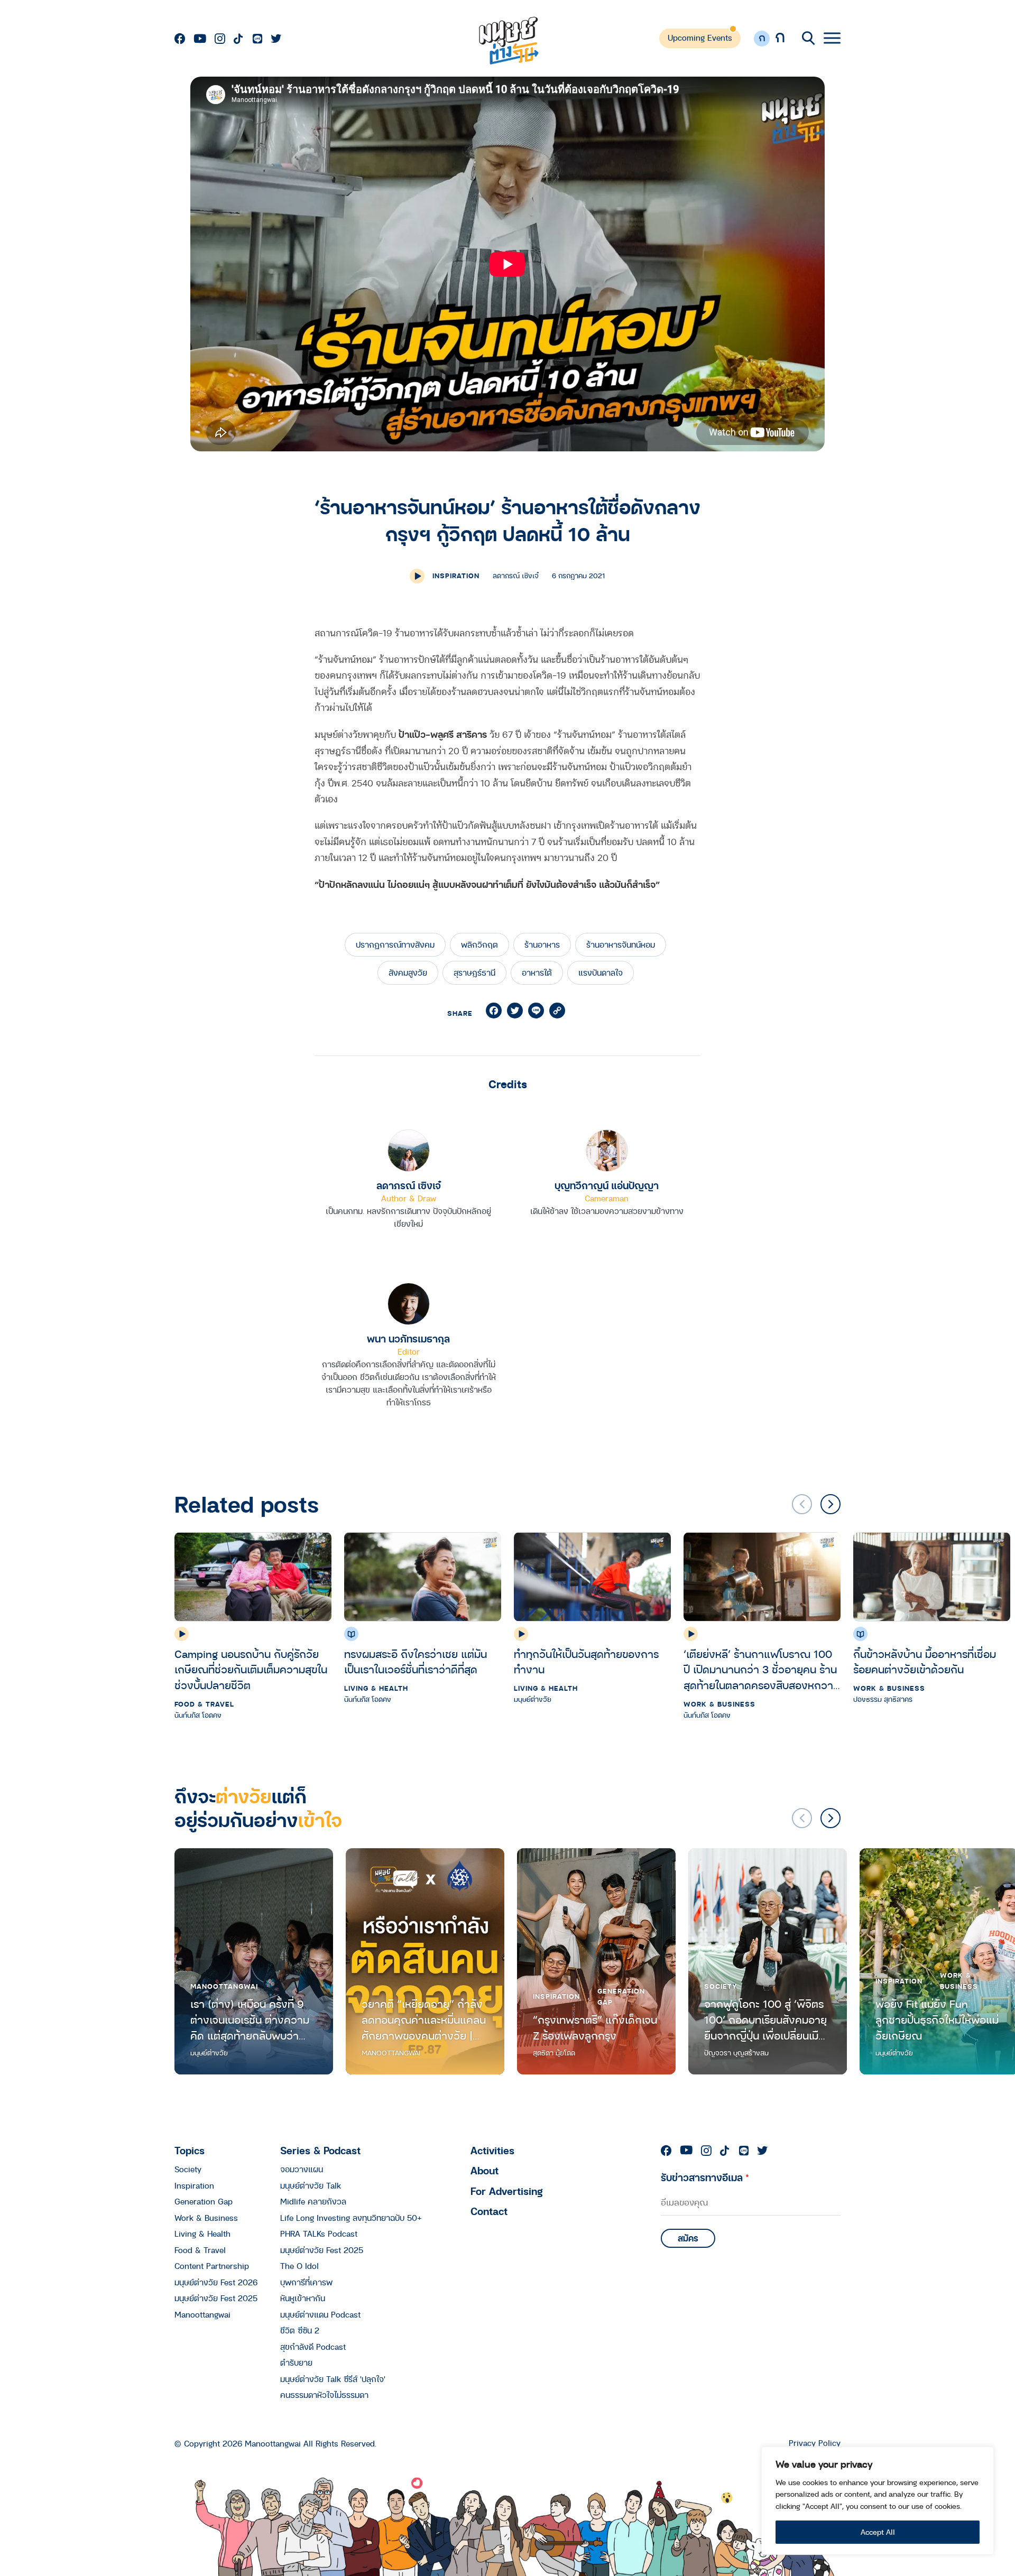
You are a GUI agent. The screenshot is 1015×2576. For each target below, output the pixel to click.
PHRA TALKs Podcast (319, 2234)
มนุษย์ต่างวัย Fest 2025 (216, 2298)
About (485, 2170)
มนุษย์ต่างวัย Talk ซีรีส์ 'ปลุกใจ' (333, 2379)
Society (721, 1986)
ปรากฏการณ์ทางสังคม (395, 944)
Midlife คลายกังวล (313, 2201)
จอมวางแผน (302, 2169)
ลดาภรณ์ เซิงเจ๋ (409, 1185)
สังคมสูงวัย (408, 972)
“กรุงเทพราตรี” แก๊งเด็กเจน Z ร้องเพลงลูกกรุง (595, 2028)
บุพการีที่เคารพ (306, 2282)
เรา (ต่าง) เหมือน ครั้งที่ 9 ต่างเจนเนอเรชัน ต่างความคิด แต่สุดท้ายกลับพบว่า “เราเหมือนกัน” (250, 2020)
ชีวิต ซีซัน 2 (300, 2330)
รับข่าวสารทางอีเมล (705, 2177)
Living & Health (376, 1688)
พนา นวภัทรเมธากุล (408, 1338)
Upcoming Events (700, 38)
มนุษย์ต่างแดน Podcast (320, 2314)
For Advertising (507, 2191)
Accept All (878, 2532)
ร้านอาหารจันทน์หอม (621, 944)
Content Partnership (212, 2266)
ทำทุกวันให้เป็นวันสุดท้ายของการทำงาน (586, 1662)
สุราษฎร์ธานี (474, 972)
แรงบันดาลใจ (601, 972)
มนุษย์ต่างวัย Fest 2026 (216, 2282)
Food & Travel (204, 1704)
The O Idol (299, 2266)
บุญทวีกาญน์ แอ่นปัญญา (607, 1185)
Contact (489, 2211)
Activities (492, 2150)
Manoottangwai (224, 1986)
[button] (831, 1504)
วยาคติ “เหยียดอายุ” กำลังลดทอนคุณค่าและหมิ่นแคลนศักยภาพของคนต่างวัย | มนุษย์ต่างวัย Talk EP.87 (424, 2020)
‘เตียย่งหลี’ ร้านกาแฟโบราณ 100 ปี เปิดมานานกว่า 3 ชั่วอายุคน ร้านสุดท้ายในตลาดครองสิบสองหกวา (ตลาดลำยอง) (760, 1670)
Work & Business (719, 1704)
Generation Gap (621, 1996)
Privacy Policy (815, 2443)
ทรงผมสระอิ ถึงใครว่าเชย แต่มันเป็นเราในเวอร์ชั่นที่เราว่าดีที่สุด (416, 1662)
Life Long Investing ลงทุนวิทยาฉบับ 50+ (351, 2218)
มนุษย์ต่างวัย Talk (311, 2185)
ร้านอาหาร (542, 944)
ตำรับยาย (296, 2362)
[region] (878, 2501)
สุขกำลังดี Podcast (313, 2347)
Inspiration (456, 576)
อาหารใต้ (537, 972)
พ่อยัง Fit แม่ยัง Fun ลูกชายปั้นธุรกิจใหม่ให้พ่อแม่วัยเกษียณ (937, 2020)
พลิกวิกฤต (479, 944)
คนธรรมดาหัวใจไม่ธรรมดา (324, 2395)
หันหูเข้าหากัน (303, 2298)
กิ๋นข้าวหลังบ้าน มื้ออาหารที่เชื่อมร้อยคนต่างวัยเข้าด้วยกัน (925, 1662)
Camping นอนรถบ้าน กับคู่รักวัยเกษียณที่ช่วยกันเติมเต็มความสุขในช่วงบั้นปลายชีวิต (251, 1670)
